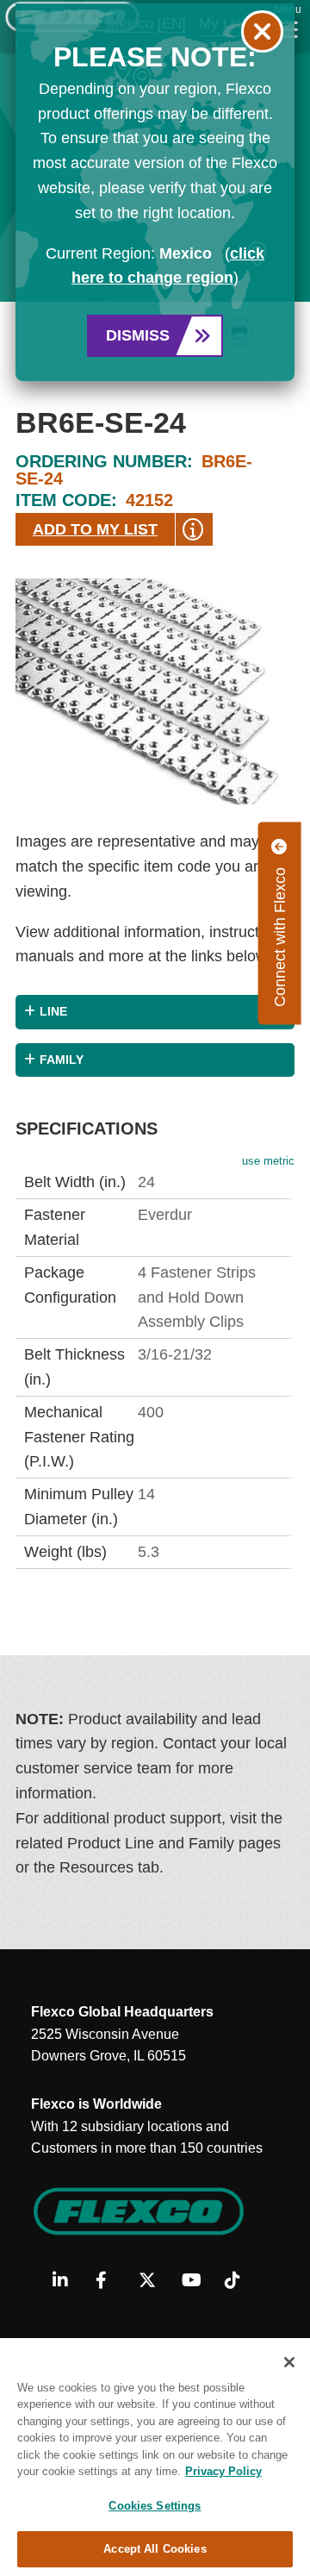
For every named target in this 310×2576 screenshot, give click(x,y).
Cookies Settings (155, 2506)
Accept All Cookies (155, 2549)
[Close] (289, 2362)
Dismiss (138, 335)
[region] (155, 2457)
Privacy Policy (223, 2471)
